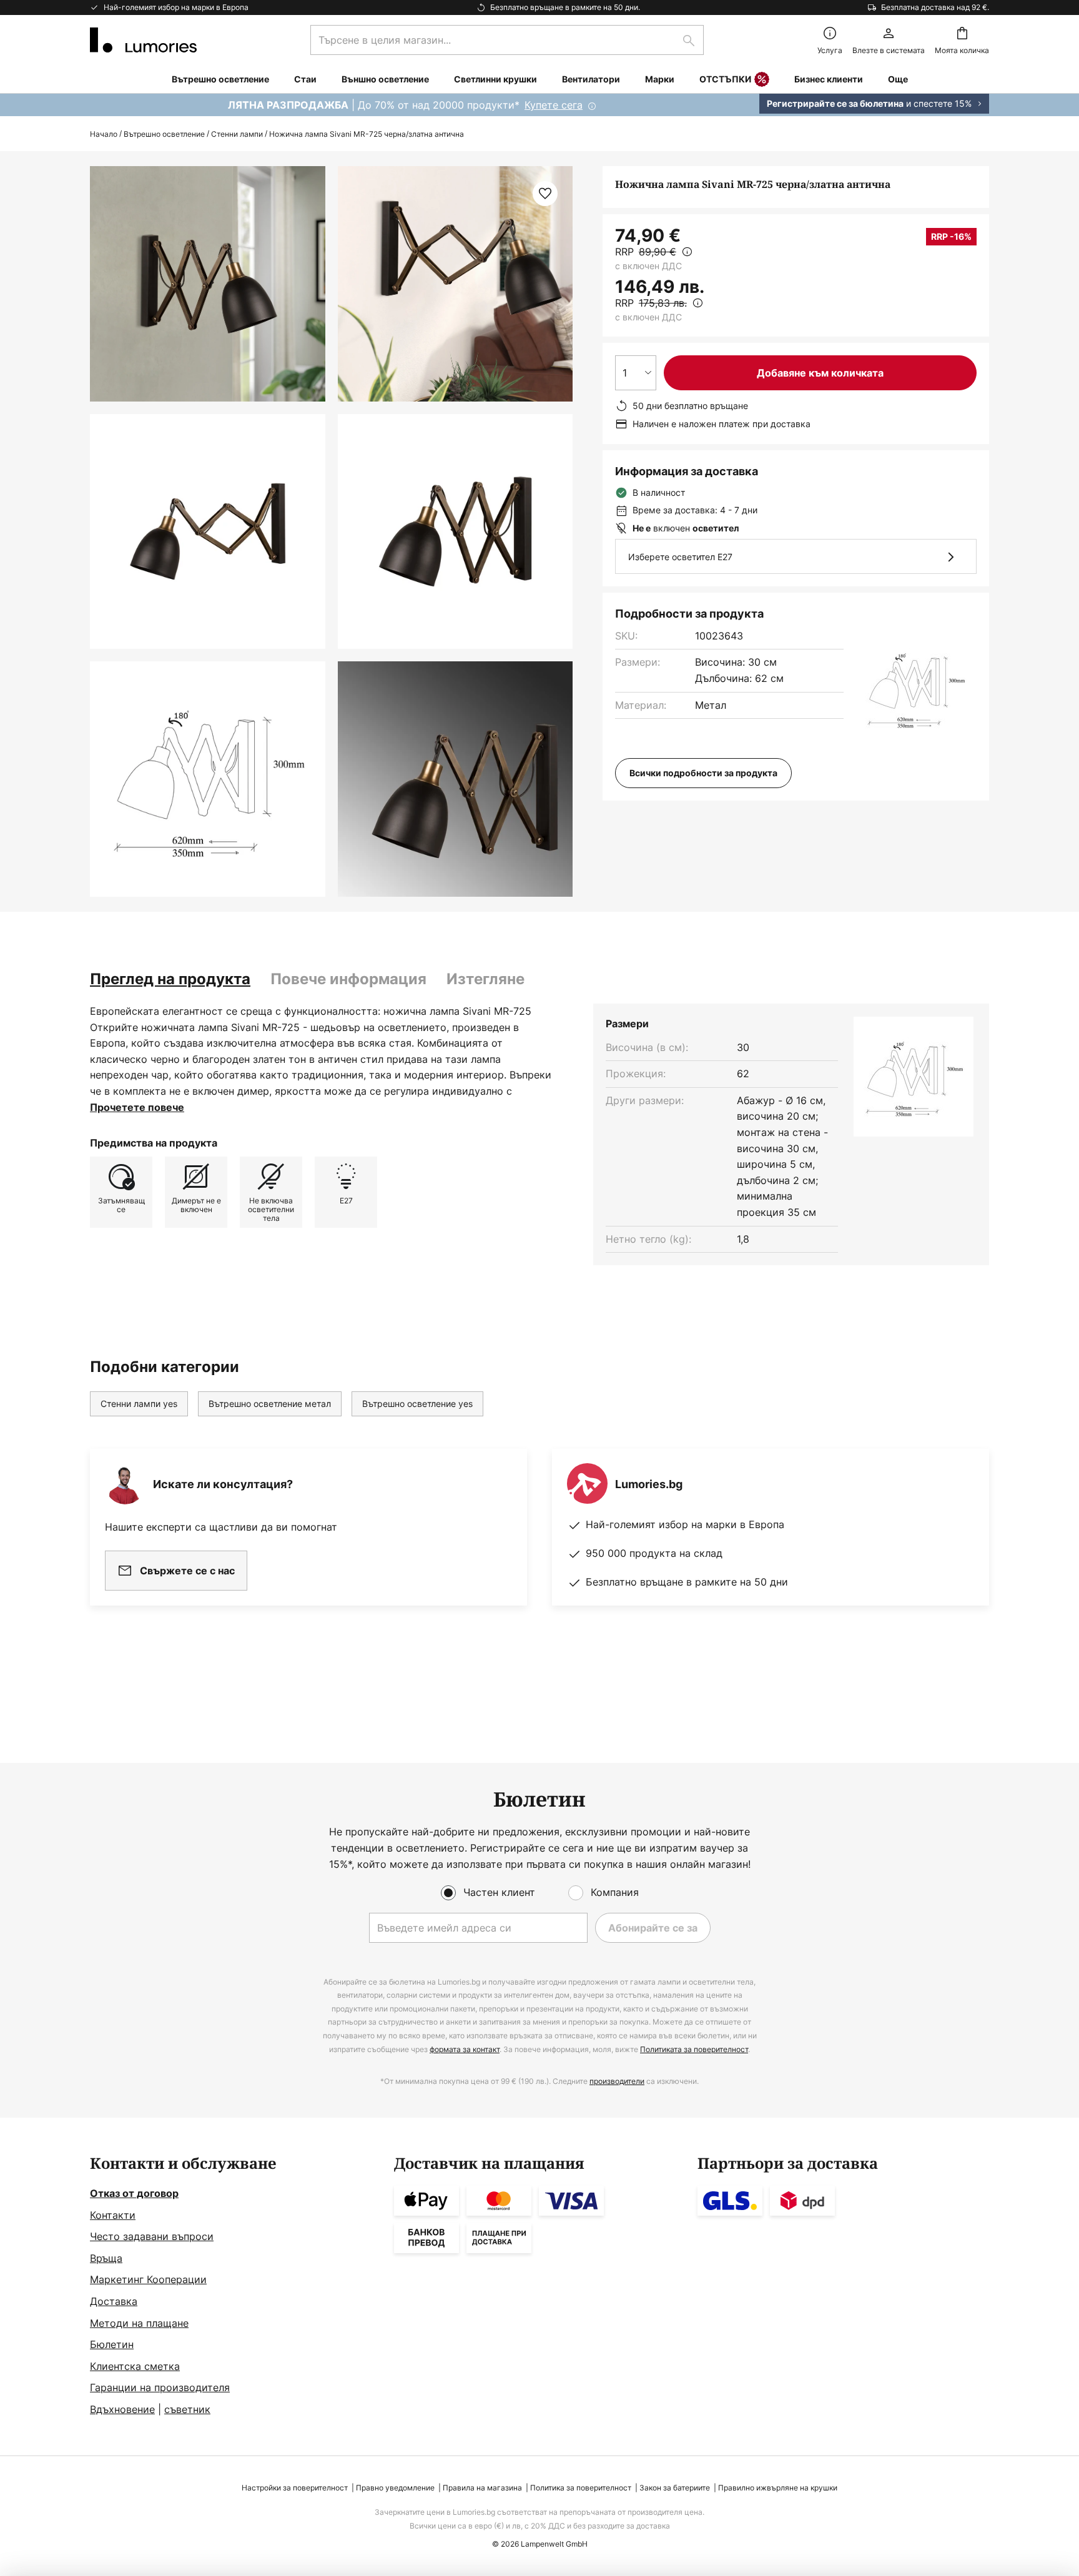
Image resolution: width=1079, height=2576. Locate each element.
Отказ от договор (134, 2193)
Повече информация (348, 979)
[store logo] (143, 40)
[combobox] (507, 40)
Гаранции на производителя (160, 2387)
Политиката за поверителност (694, 2049)
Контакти (113, 2215)
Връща (106, 2258)
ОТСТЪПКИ (725, 79)
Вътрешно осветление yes (417, 1404)
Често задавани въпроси (152, 2236)
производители (617, 2081)
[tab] (170, 979)
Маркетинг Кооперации (148, 2279)
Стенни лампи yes (139, 1404)
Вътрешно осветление (164, 134)
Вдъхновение (122, 2409)
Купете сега (554, 105)
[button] (208, 532)
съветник (187, 2409)
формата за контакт (465, 2049)
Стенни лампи (237, 134)
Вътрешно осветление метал (270, 1404)
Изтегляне (485, 979)
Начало (104, 134)
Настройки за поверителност (295, 2488)
